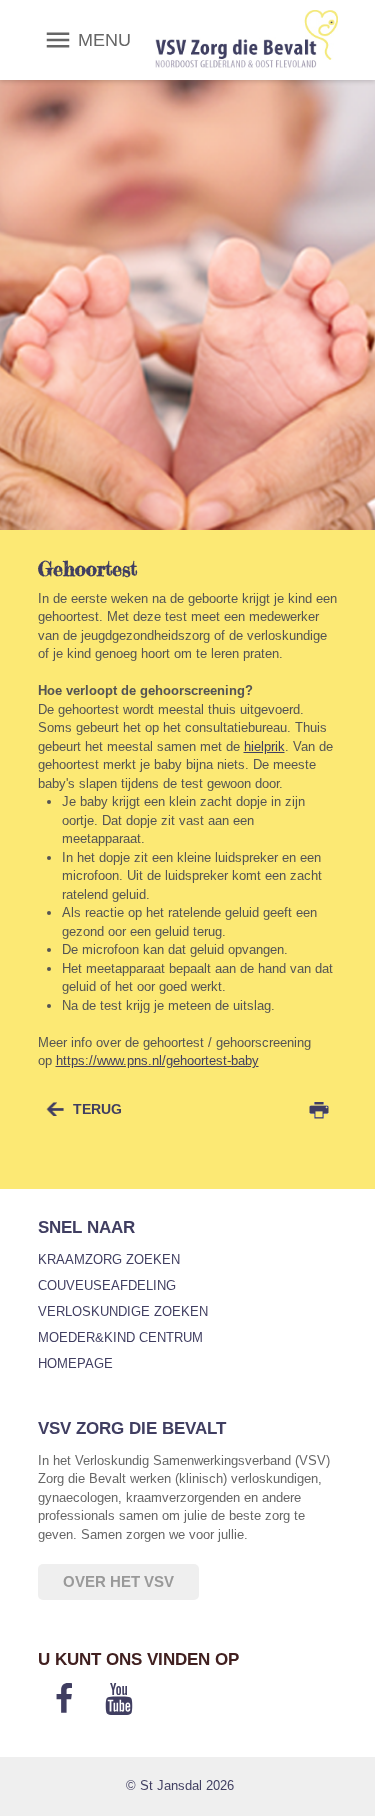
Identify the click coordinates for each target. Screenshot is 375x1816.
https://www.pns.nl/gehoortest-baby (157, 1060)
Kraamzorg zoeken (109, 1259)
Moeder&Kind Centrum (120, 1337)
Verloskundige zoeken (123, 1311)
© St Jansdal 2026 (180, 1785)
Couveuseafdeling (107, 1285)
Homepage (75, 1363)
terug (97, 1109)
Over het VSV (118, 1581)
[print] (319, 1110)
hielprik (264, 746)
